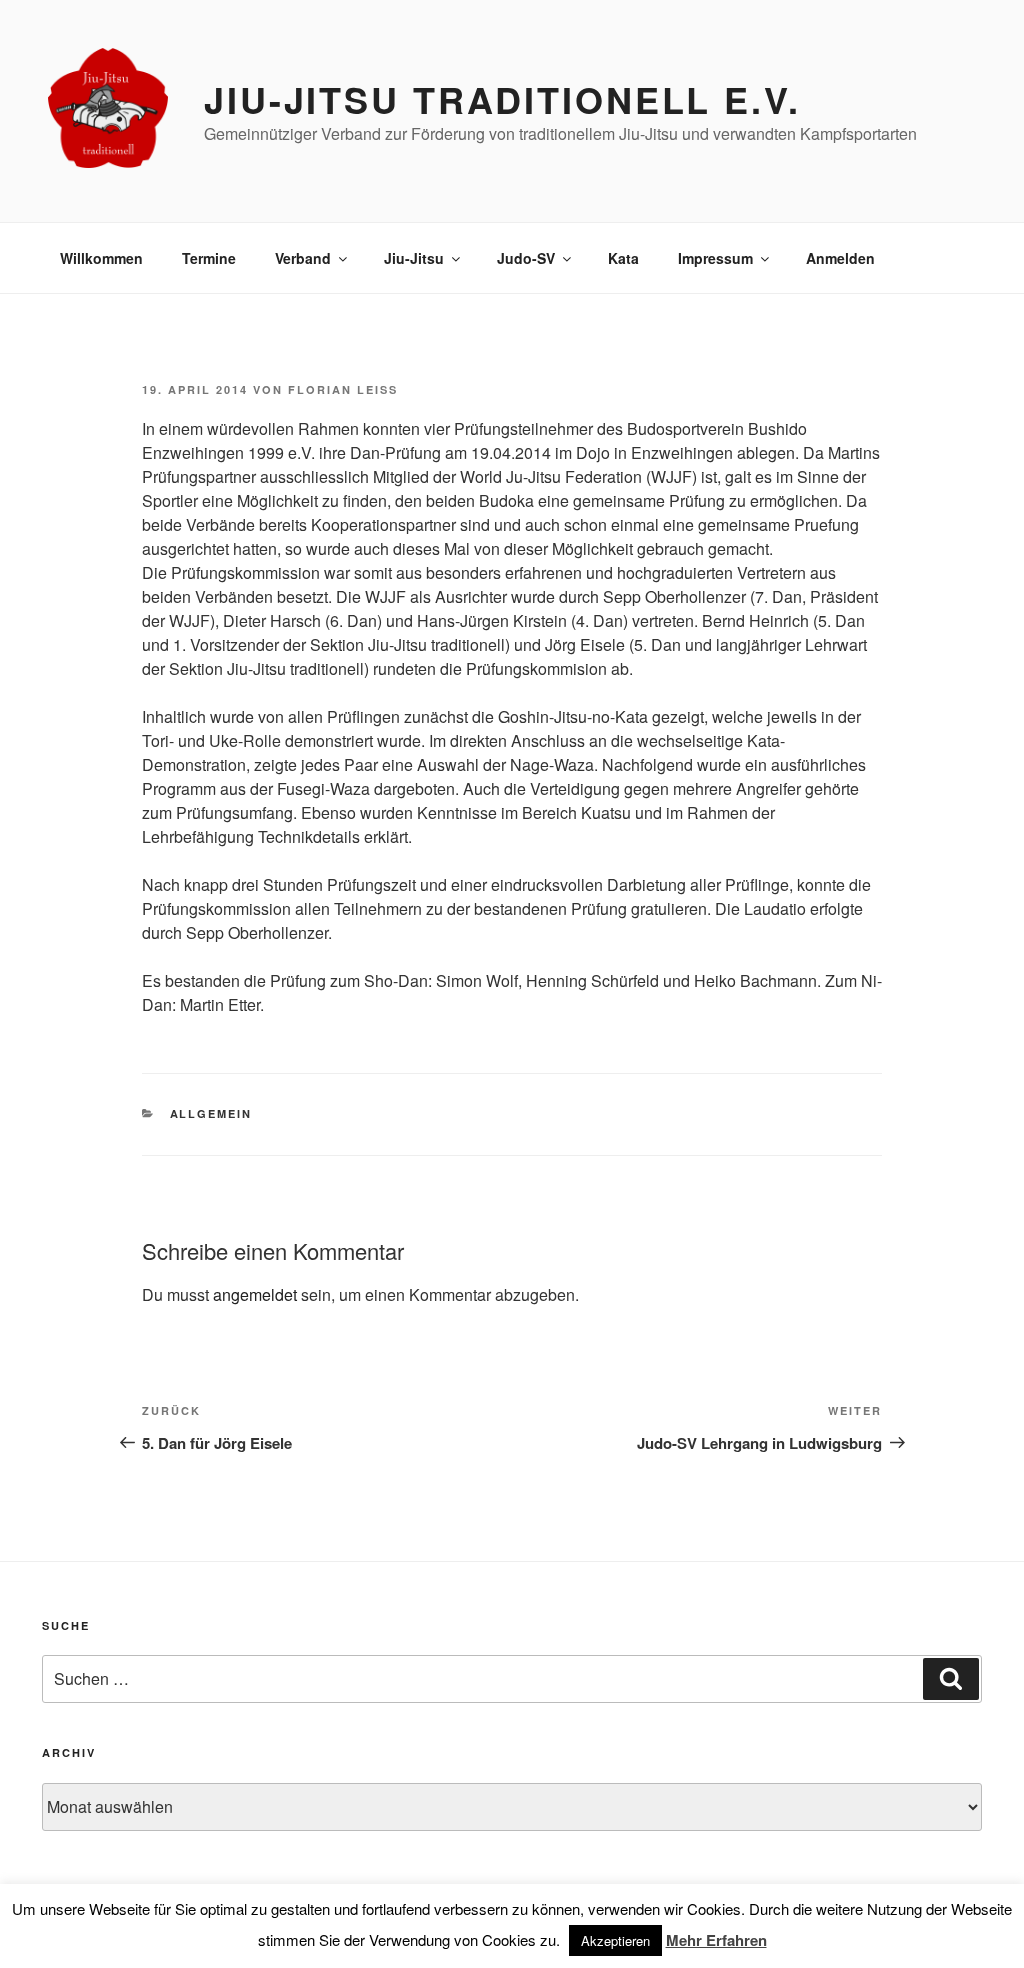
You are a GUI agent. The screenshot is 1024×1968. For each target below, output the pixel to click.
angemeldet (255, 1294)
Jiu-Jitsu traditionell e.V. (502, 99)
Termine (209, 258)
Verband (303, 258)
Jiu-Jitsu (414, 258)
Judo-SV (526, 258)
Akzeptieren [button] (615, 1940)
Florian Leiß (343, 389)
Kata (623, 258)
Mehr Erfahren (716, 1940)
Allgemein (211, 1113)
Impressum (715, 258)
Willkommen (101, 258)
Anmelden (840, 258)
